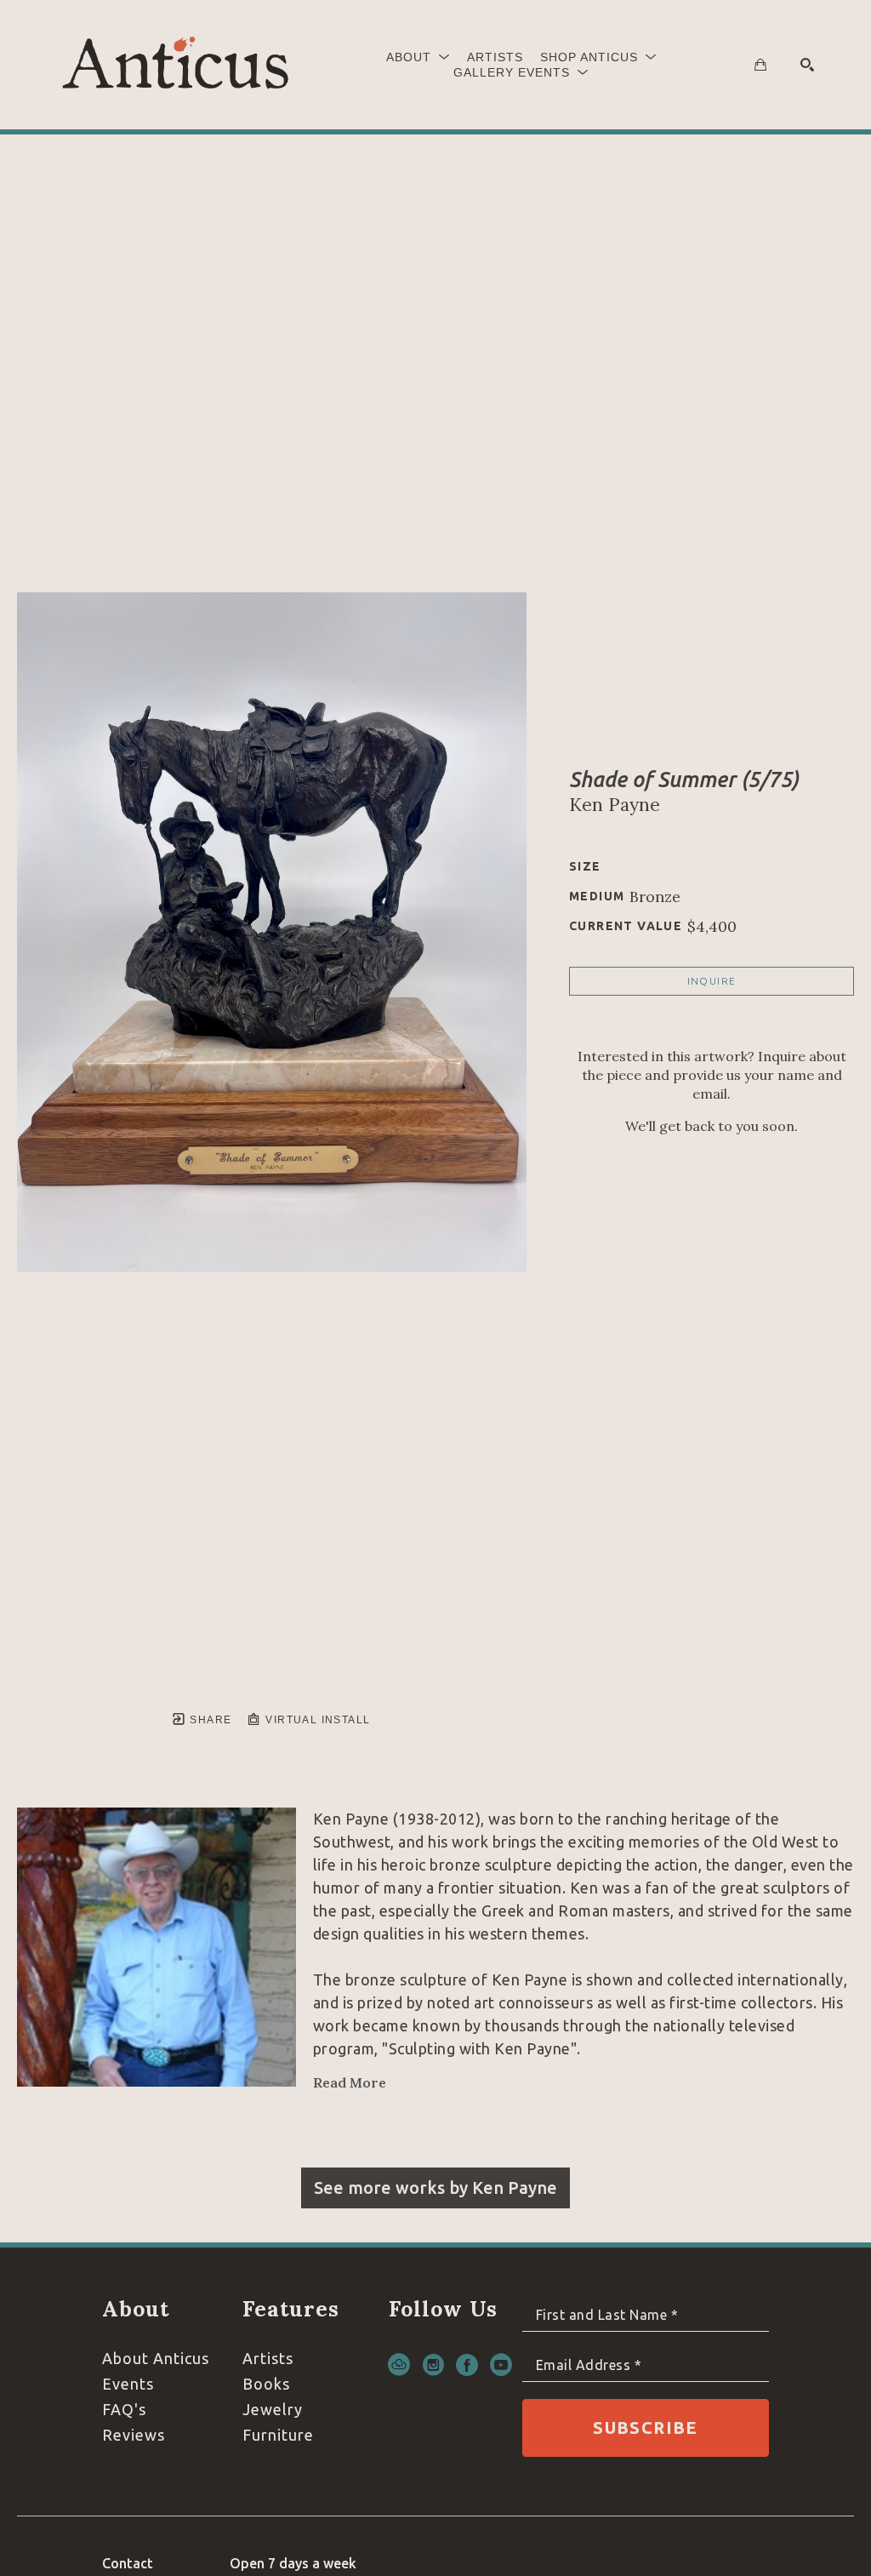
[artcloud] (399, 2365)
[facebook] (467, 2365)
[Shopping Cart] (760, 65)
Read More (350, 2082)
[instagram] (433, 2365)
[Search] (807, 65)
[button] (418, 57)
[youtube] (501, 2365)
